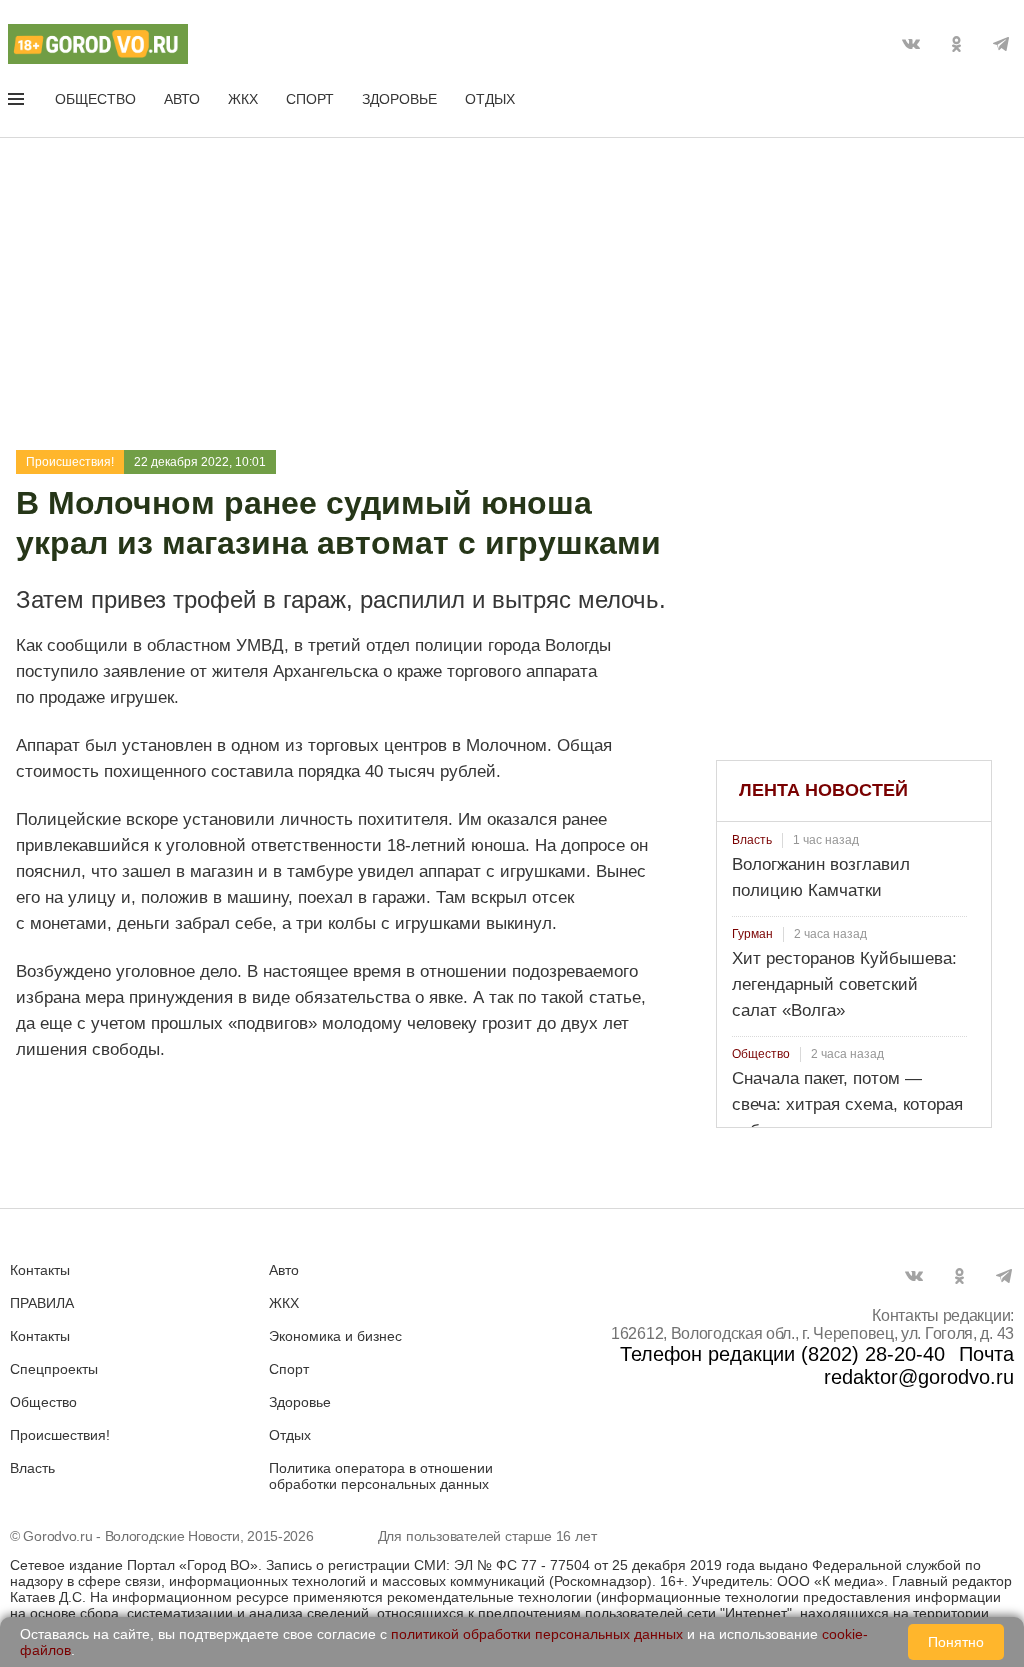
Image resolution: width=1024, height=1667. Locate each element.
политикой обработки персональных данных (537, 1634)
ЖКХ (243, 99)
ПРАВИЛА (42, 1303)
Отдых (490, 99)
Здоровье (399, 99)
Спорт (310, 99)
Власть (752, 840)
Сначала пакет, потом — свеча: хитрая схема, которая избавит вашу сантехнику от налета (847, 1117)
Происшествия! (70, 462)
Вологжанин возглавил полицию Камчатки (821, 877)
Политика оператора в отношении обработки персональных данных (381, 1476)
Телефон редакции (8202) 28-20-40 (782, 1354)
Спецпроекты (54, 1369)
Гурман (752, 934)
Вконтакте (911, 44)
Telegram (1001, 44)
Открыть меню (18, 103)
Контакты (40, 1270)
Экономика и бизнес (335, 1336)
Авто (182, 99)
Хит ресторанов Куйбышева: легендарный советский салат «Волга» (844, 984)
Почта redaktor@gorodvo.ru (919, 1365)
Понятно (956, 1642)
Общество (95, 99)
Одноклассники (956, 44)
